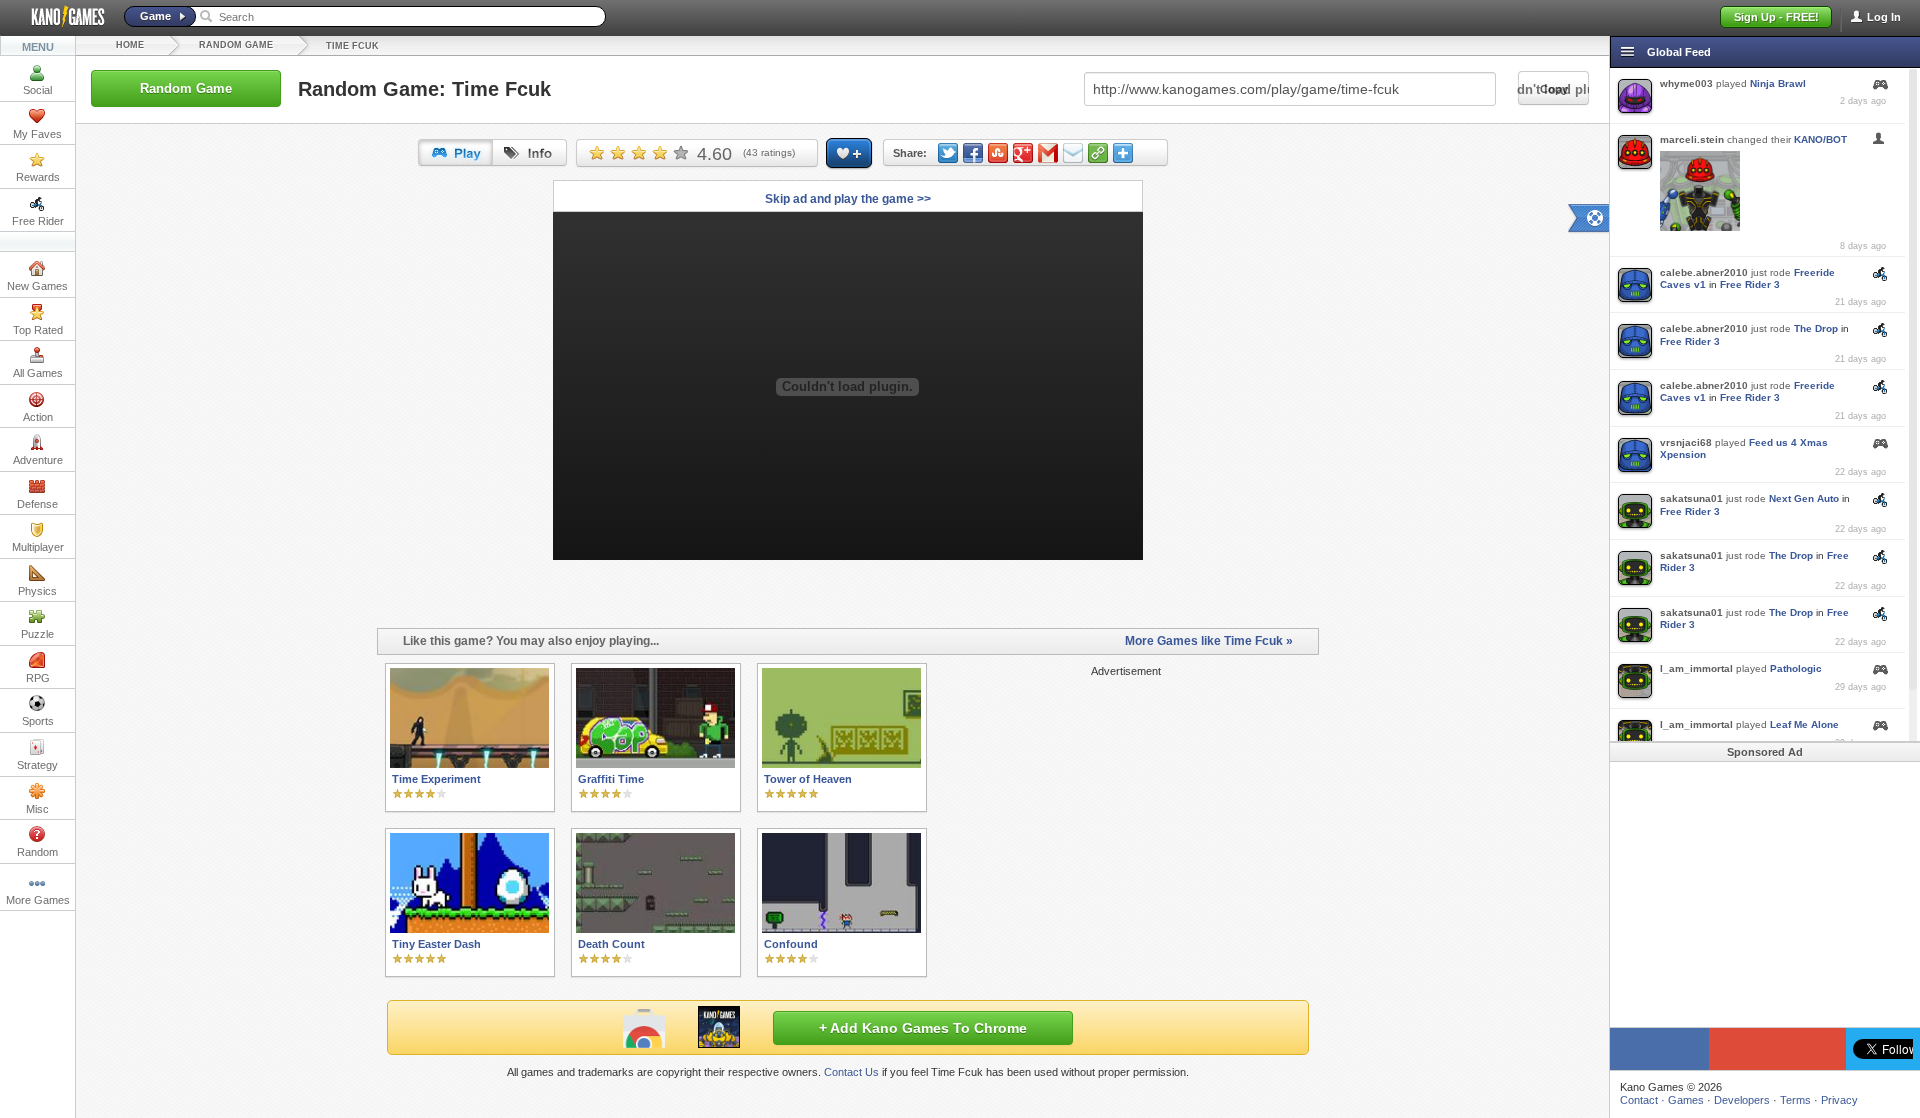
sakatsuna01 (1691, 498)
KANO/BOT (1820, 139)
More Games (38, 900)
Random (37, 852)
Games (1686, 1100)
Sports (38, 721)
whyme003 (1686, 83)
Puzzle (37, 634)
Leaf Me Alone (1804, 724)
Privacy (1839, 1100)
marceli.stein (1692, 139)
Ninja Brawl (1778, 83)
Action (38, 417)
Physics (37, 591)
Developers (1742, 1100)
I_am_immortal (1696, 668)
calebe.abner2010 (1704, 272)
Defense (37, 504)
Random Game (236, 45)
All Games (38, 373)
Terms (1795, 1100)
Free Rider (38, 221)
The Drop (1816, 328)
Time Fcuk (352, 46)
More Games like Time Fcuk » (1209, 641)
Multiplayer (38, 547)
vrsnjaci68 (1686, 442)
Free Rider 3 (1750, 284)
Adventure (38, 460)
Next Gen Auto (1804, 498)
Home (130, 45)
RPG (38, 678)
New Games (37, 286)
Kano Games (60, 17)
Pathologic (1796, 668)
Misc (37, 809)
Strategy (37, 765)
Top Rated (38, 330)
